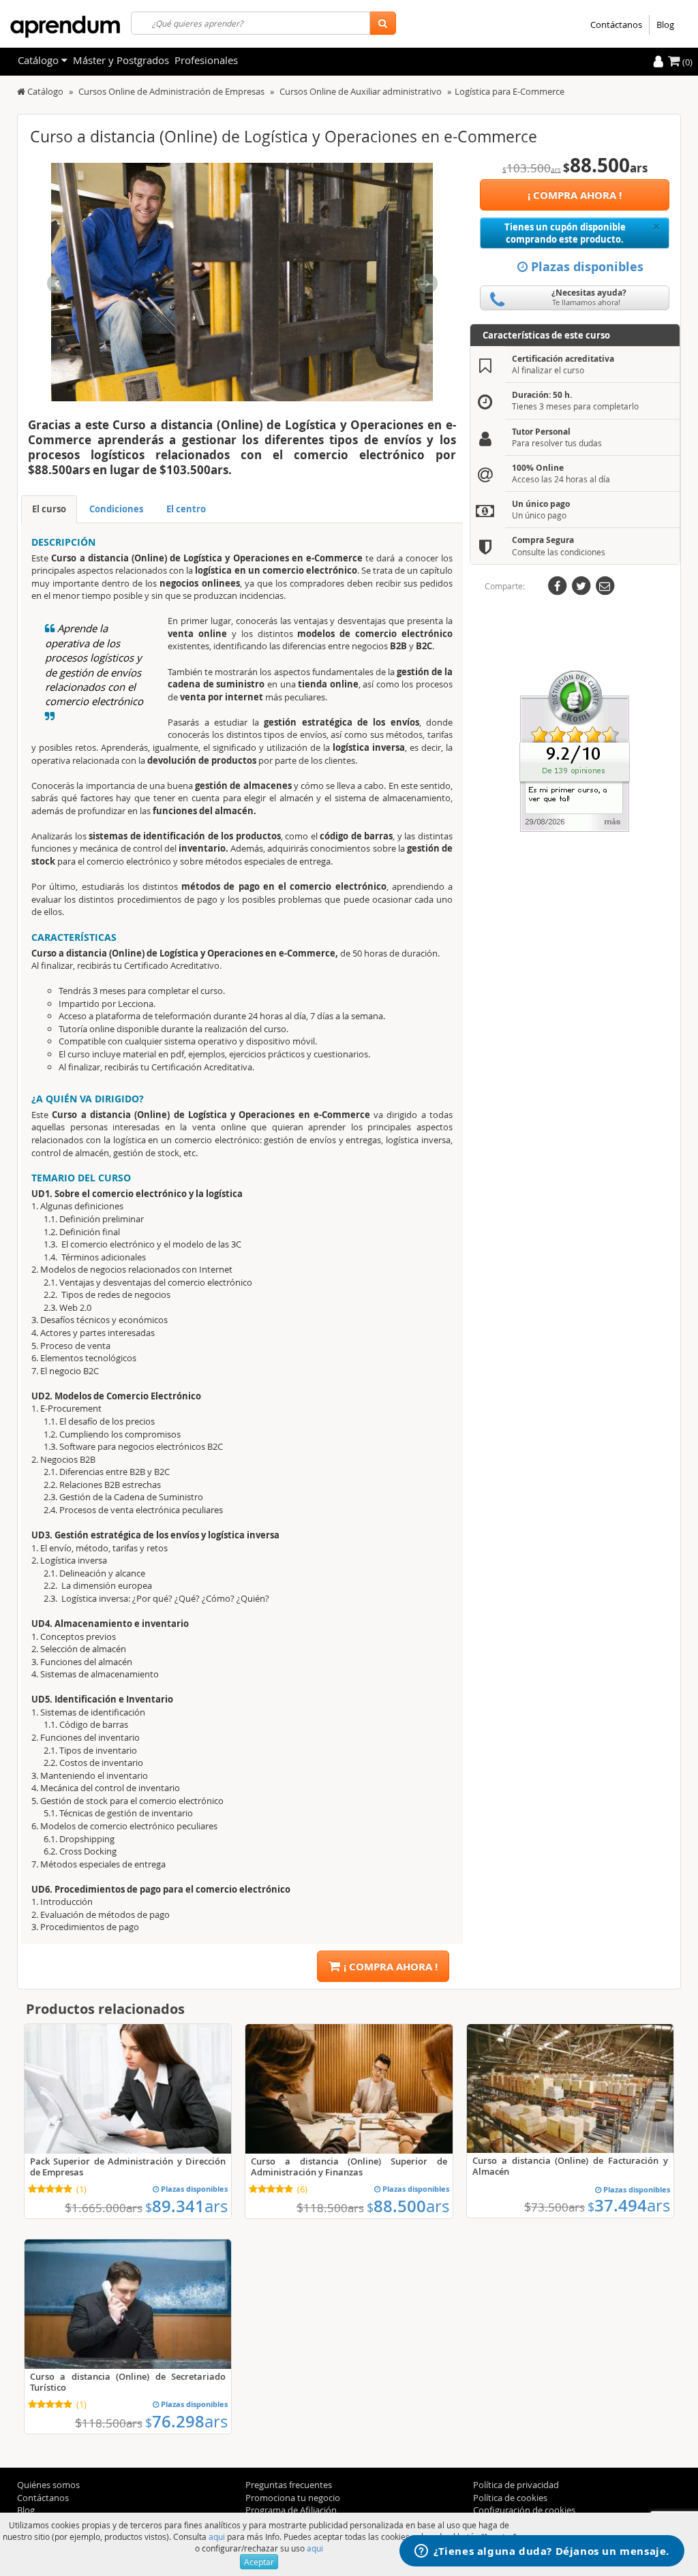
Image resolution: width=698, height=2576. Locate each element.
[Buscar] (383, 23)
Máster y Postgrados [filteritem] (121, 60)
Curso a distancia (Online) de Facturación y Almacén (570, 2166)
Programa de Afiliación (291, 2510)
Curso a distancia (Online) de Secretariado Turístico (128, 2382)
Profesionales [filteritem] (206, 60)
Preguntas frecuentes (289, 2485)
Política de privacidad (516, 2485)
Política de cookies (510, 2498)
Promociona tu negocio (293, 2498)
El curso (49, 509)
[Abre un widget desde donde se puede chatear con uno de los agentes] (542, 2552)
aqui (217, 2536)
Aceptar (259, 2562)
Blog (665, 25)
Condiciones (116, 509)
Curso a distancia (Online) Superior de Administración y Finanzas (349, 2167)
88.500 (408, 2206)
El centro (186, 509)
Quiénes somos (48, 2485)
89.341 (186, 2206)
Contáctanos (616, 25)
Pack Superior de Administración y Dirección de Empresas (128, 2167)
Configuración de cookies (524, 2510)
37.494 (629, 2205)
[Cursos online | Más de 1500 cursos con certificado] (65, 27)
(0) (686, 62)
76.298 (186, 2421)
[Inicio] (21, 91)
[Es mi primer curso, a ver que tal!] (575, 750)
